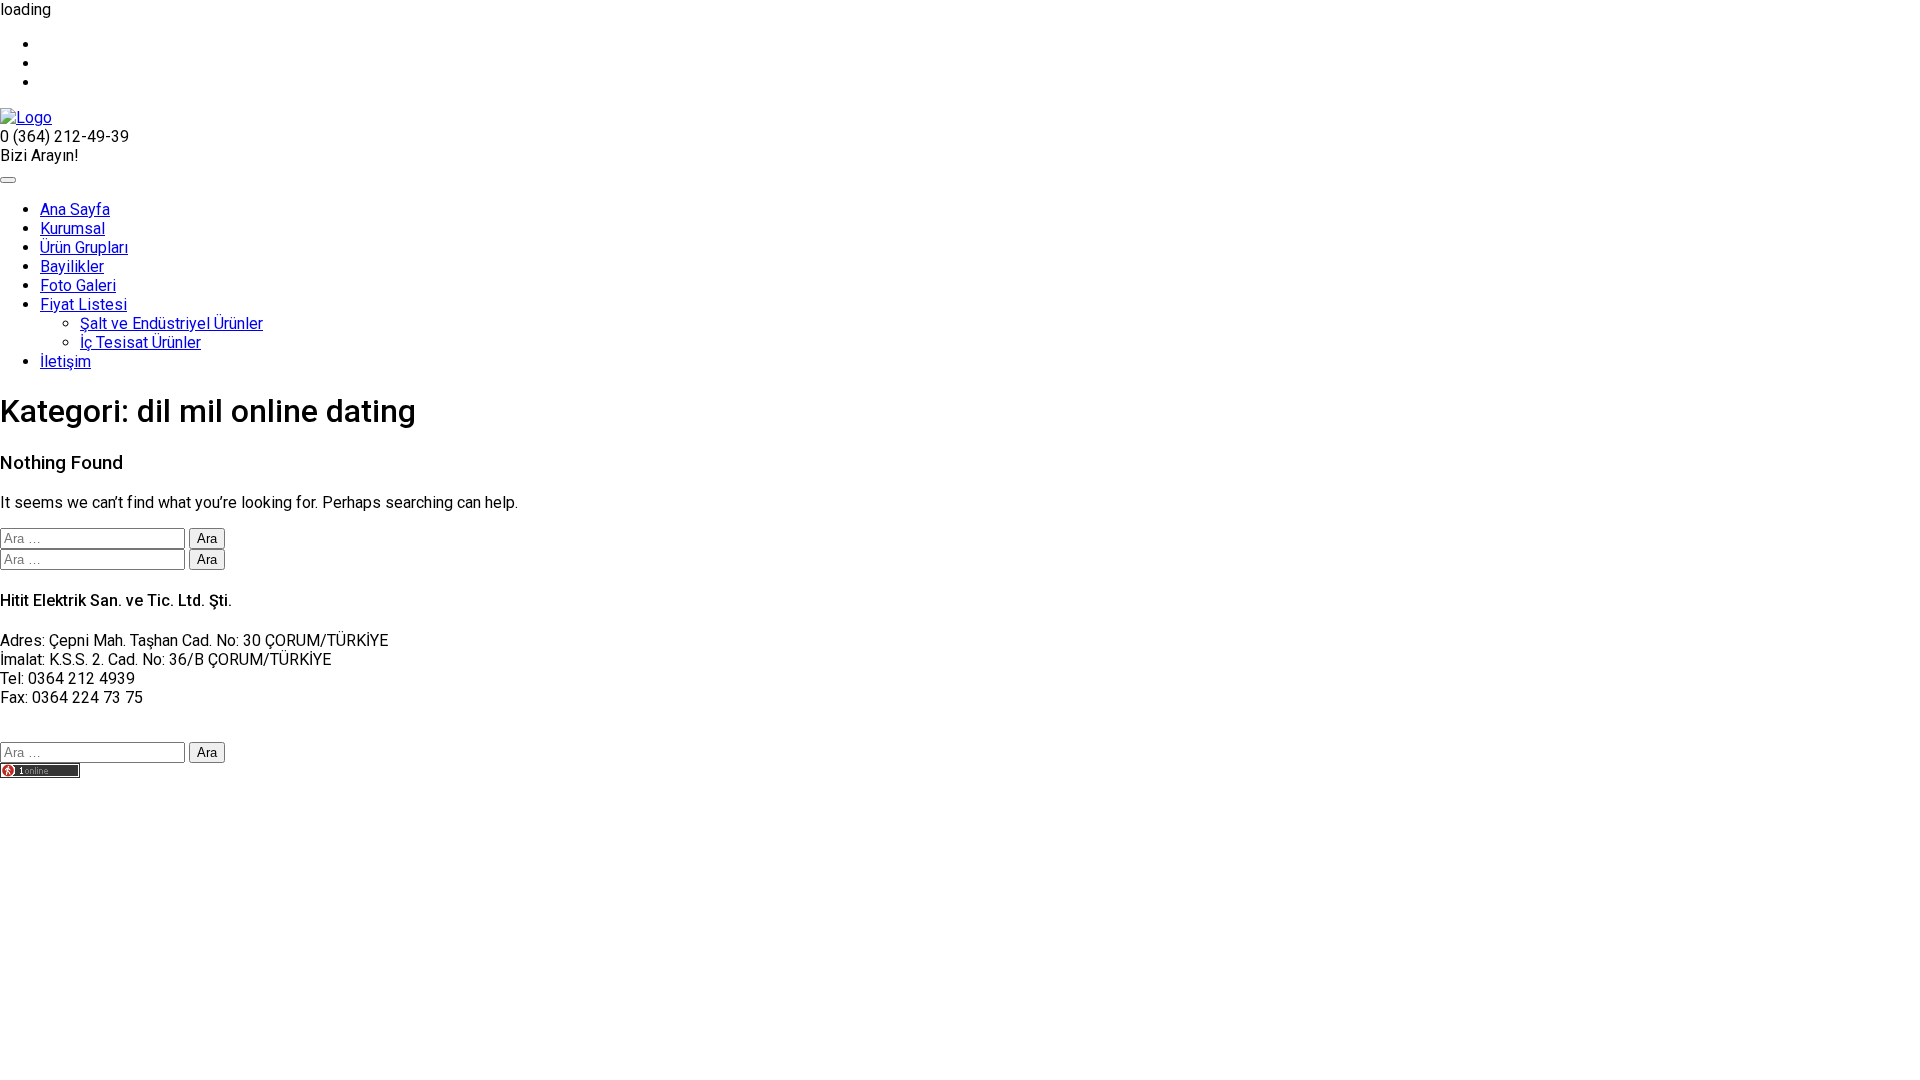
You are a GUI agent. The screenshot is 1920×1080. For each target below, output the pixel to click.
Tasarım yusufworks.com (87, 791)
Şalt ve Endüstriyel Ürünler (171, 323)
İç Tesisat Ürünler (140, 342)
